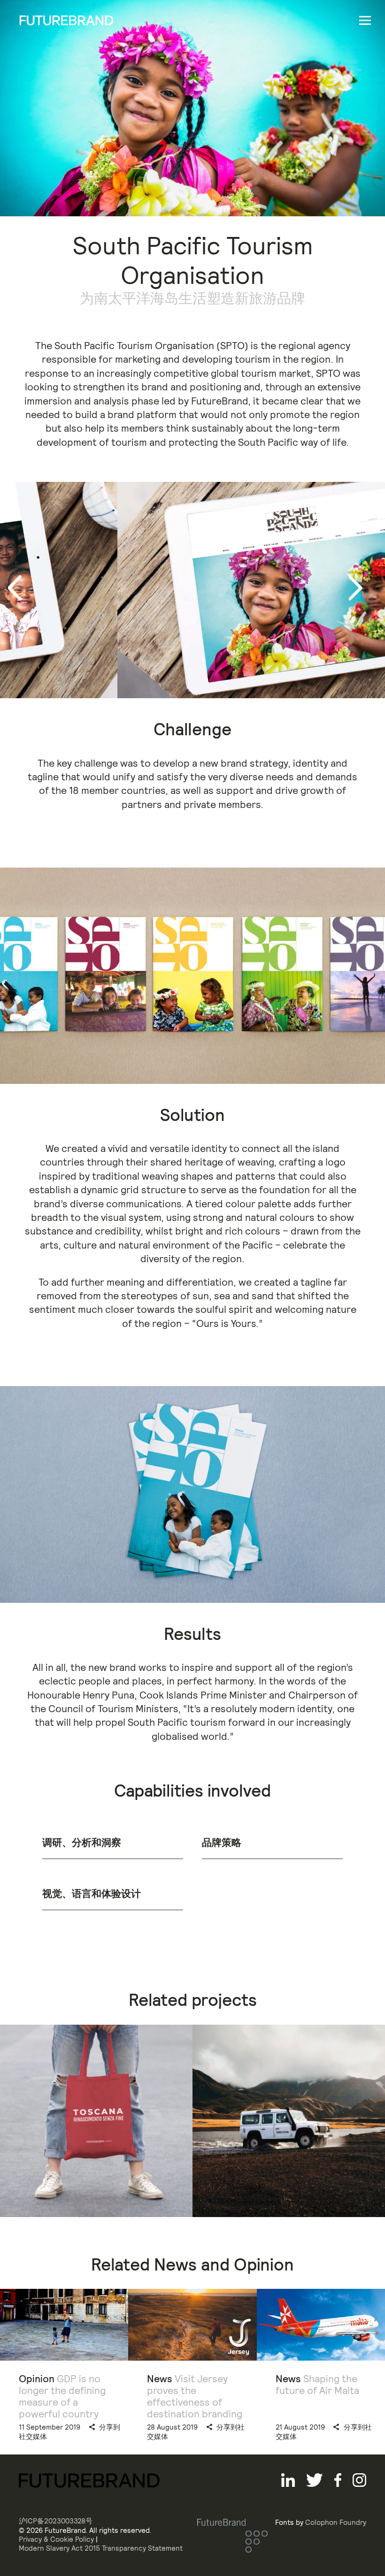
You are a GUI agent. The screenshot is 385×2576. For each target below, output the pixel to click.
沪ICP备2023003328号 (56, 2521)
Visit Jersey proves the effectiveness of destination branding (195, 2397)
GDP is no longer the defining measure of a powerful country (62, 2397)
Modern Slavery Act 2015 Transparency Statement (101, 2548)
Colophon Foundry (336, 2522)
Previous (22, 588)
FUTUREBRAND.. (66, 20)
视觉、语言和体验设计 (92, 1894)
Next (370, 595)
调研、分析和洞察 (82, 1842)
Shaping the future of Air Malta (317, 2385)
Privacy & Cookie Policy (56, 2539)
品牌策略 (222, 1842)
